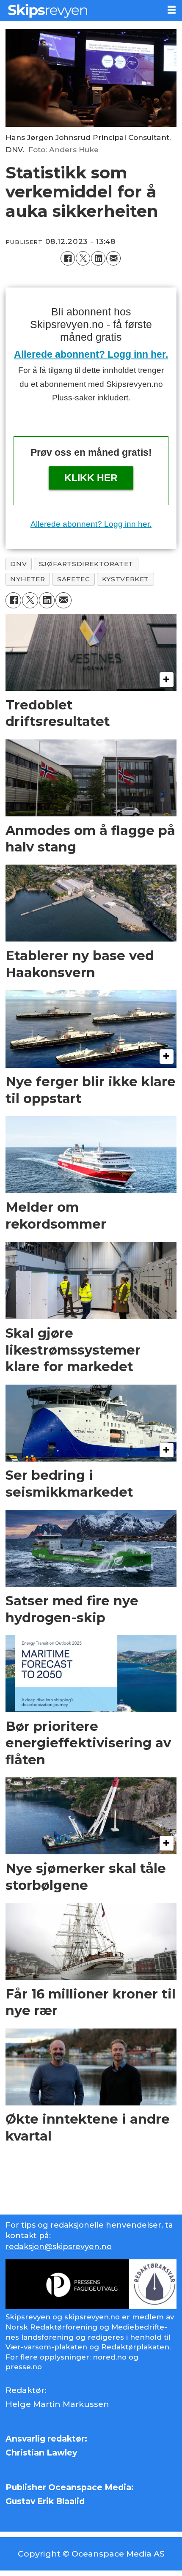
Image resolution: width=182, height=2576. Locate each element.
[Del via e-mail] (113, 258)
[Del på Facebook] (68, 258)
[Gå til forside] (80, 11)
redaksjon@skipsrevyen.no (59, 2247)
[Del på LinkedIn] (98, 258)
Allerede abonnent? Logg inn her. (91, 354)
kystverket (125, 579)
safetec (73, 579)
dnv (18, 564)
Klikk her (91, 478)
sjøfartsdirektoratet (86, 564)
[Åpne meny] (172, 10)
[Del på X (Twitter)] (83, 258)
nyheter (28, 579)
